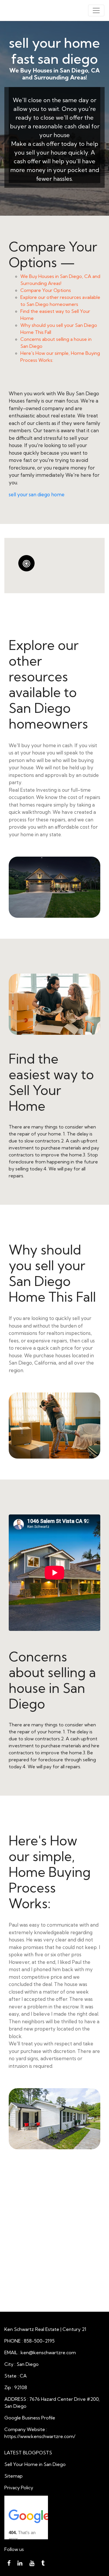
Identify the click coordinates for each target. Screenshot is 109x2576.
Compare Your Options (46, 290)
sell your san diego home (37, 494)
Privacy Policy (19, 2488)
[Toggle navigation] (96, 10)
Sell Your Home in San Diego (35, 2464)
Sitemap (14, 2476)
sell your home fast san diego (54, 51)
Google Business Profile (30, 2418)
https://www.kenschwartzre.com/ (40, 2436)
